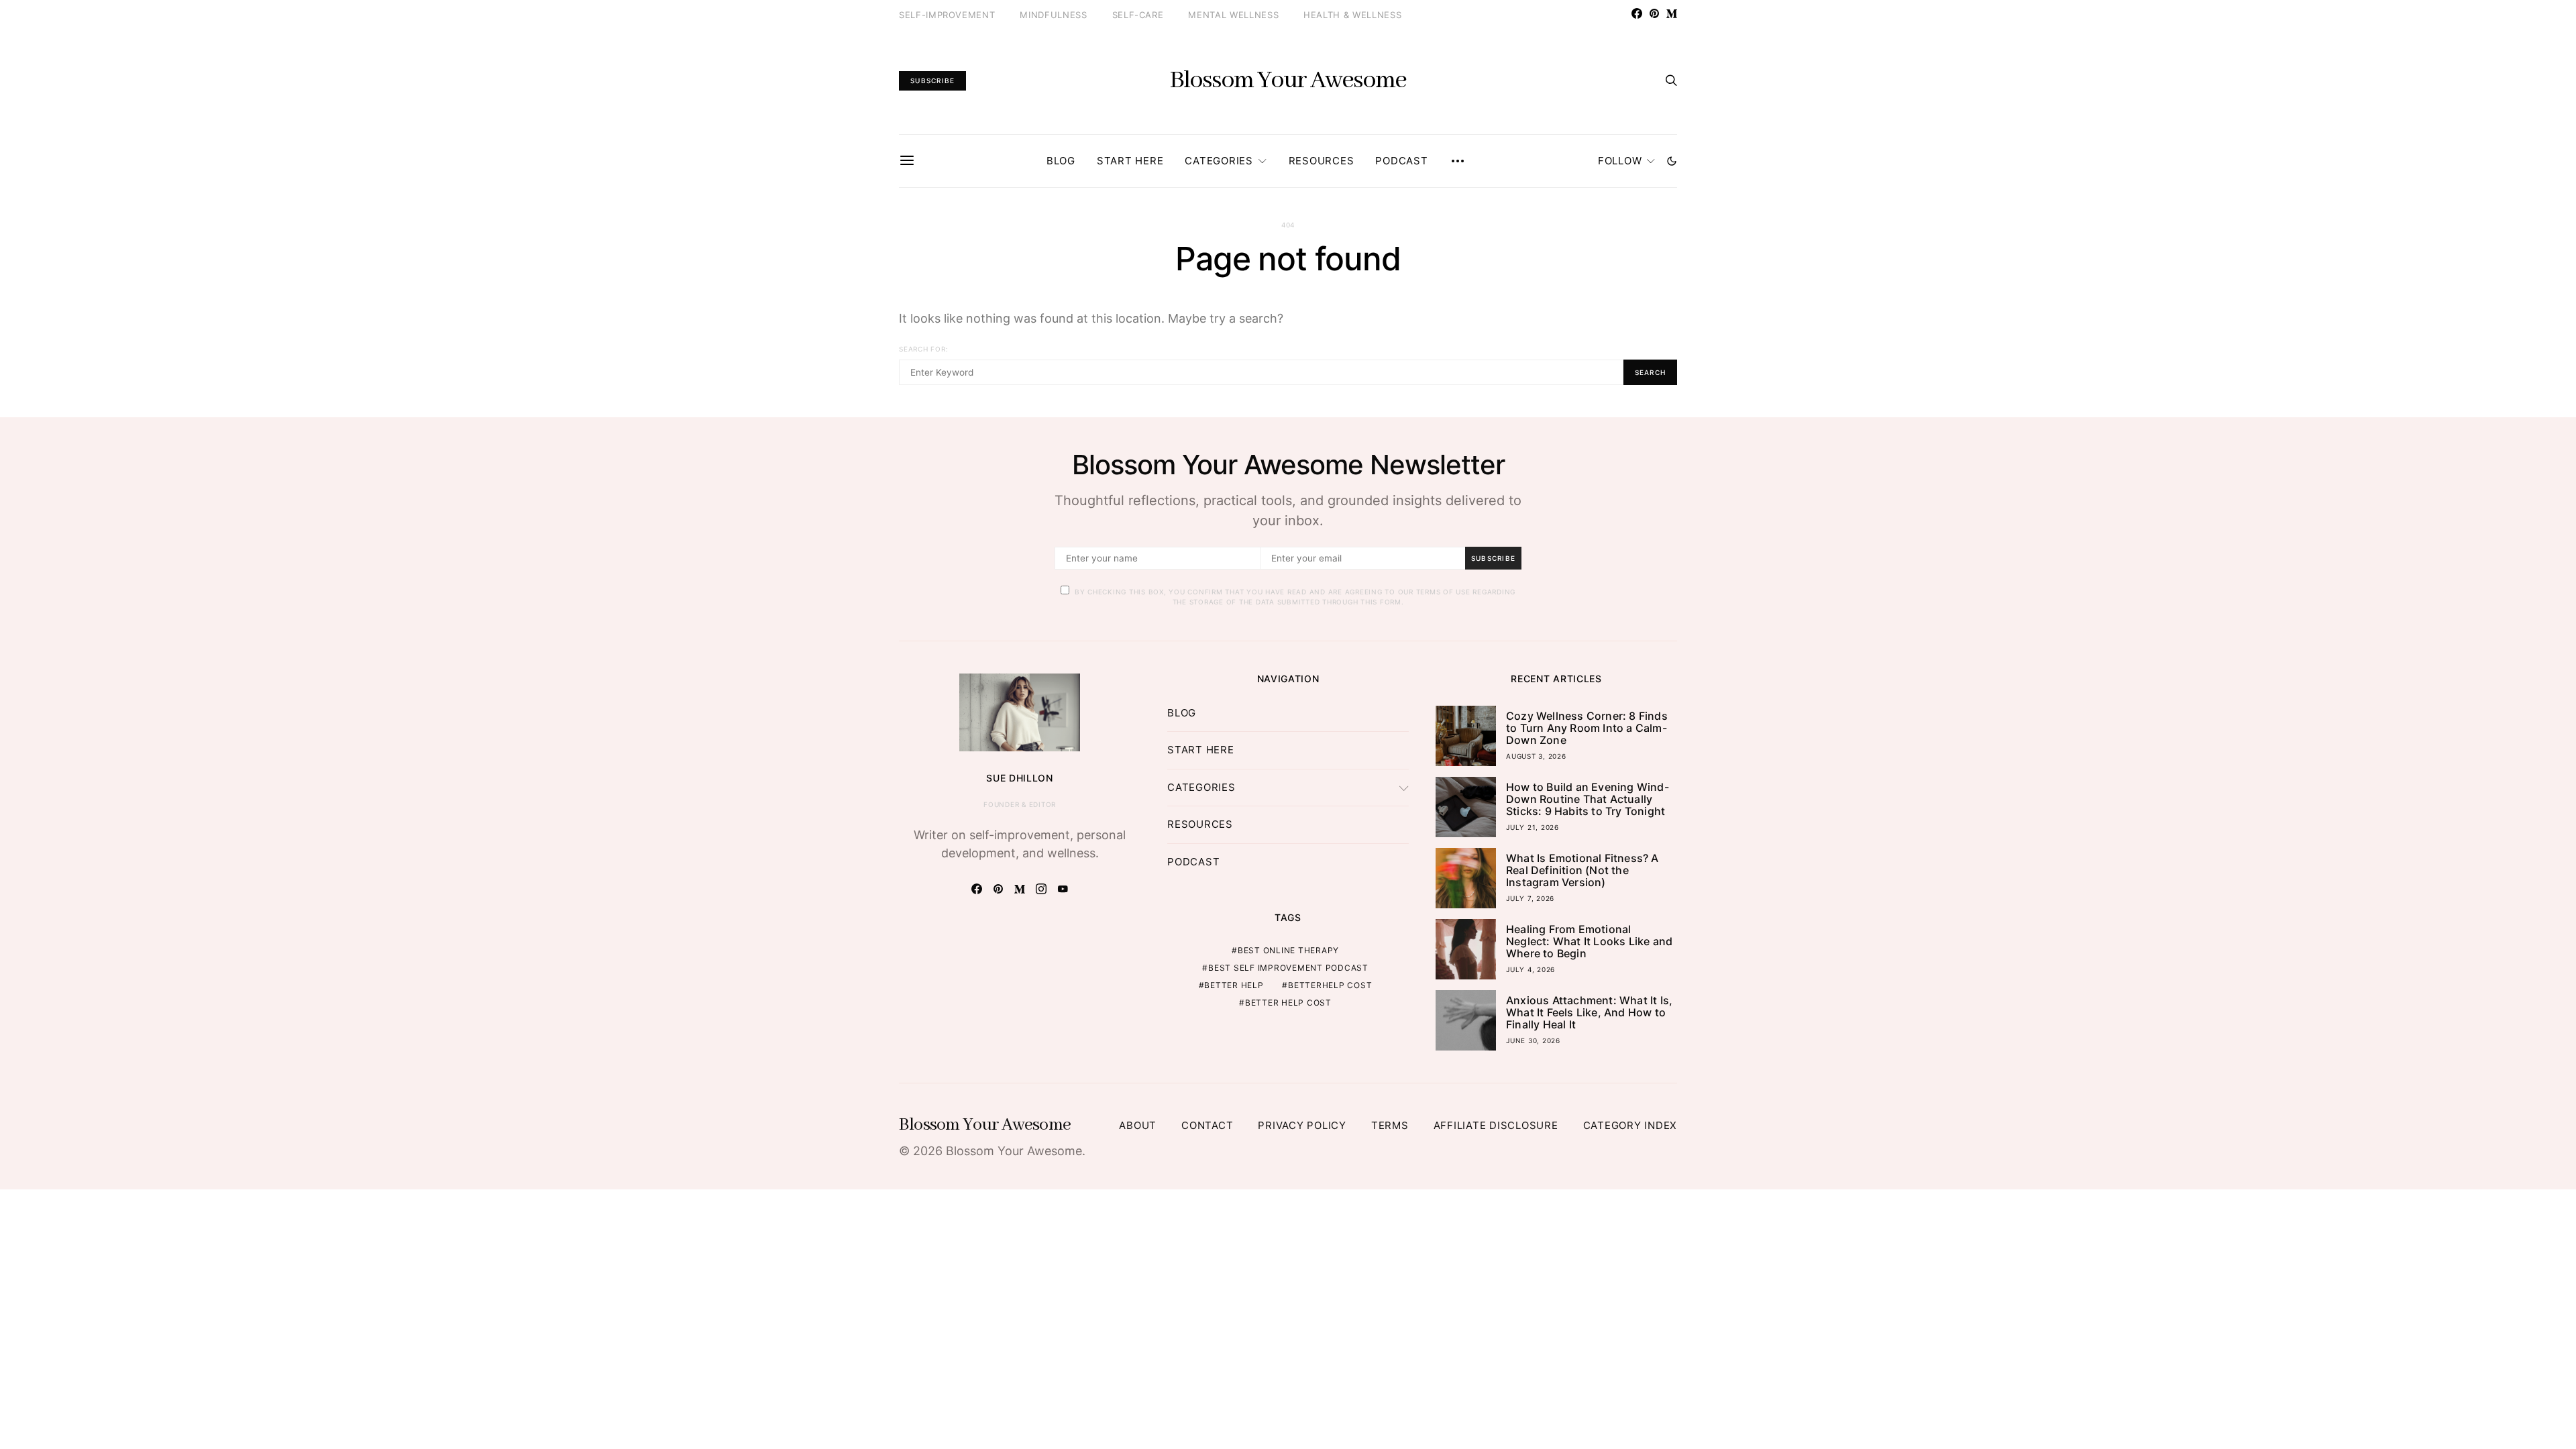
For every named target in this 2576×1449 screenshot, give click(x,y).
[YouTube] (1063, 889)
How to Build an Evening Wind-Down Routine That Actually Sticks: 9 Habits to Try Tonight (1588, 799)
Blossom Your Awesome (1288, 80)
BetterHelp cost (1330, 985)
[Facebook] (1637, 13)
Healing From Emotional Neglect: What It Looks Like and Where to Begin (1589, 941)
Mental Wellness (1233, 15)
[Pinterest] (1654, 13)
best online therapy (1288, 950)
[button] (1672, 161)
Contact (1207, 1125)
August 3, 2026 (1536, 756)
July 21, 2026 (1533, 827)
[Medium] (1672, 13)
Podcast (1401, 161)
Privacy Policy (1302, 1125)
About (1138, 1125)
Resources (1322, 161)
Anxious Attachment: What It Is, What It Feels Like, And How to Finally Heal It (1589, 1012)
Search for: (923, 349)
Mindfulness (1053, 15)
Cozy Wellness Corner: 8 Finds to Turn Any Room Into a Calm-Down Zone (1587, 728)
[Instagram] (1041, 889)
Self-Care (1138, 15)
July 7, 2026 (1530, 898)
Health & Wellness (1352, 15)
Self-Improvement (947, 15)
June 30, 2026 (1533, 1040)
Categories (1219, 161)
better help (1234, 985)
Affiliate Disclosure (1496, 1125)
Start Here (1130, 161)
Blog (1061, 161)
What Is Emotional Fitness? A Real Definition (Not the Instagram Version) (1582, 870)
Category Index (1630, 1125)
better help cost (1288, 1003)
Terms (1390, 1125)
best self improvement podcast (1288, 968)
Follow (1620, 161)
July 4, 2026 (1531, 969)
